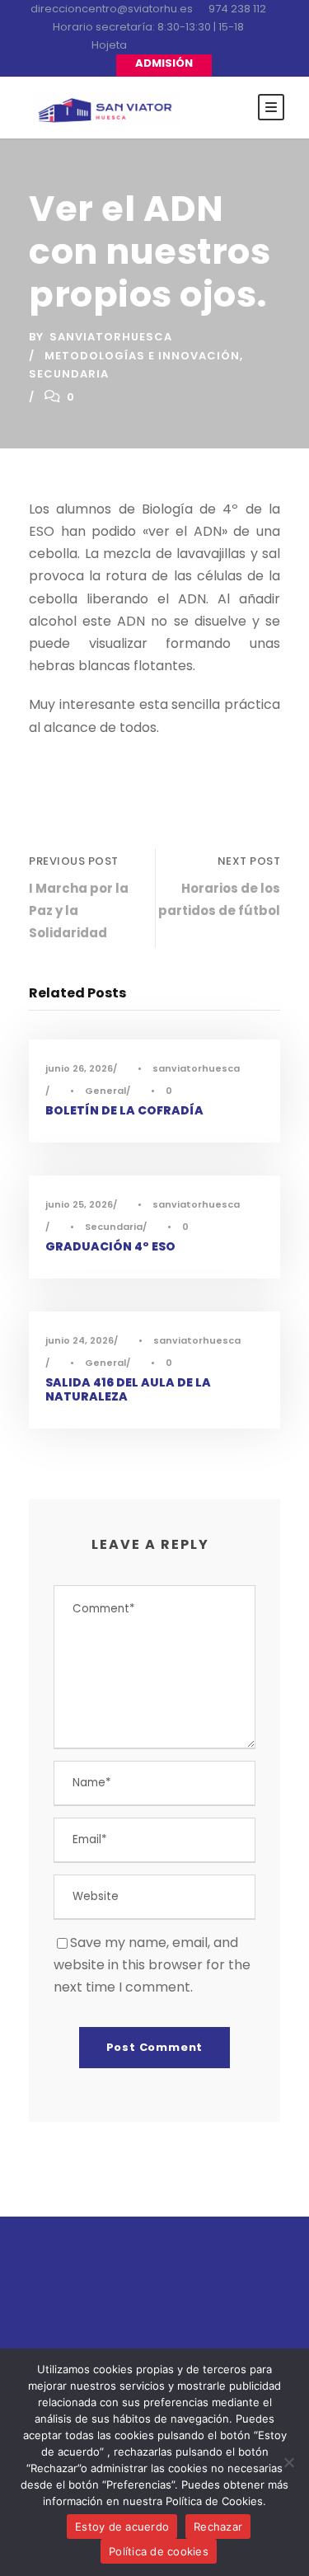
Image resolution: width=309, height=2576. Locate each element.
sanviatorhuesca (111, 337)
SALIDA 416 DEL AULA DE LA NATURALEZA (128, 1389)
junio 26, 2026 (79, 1068)
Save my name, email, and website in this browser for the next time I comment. (152, 1965)
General (105, 1091)
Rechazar (218, 2527)
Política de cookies (159, 2551)
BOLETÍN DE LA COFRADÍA (124, 1110)
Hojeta (109, 45)
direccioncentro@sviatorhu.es (112, 9)
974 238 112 (237, 9)
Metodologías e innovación (142, 356)
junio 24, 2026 (80, 1340)
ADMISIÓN (164, 63)
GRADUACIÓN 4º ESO (110, 1246)
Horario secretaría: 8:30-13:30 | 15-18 (148, 27)
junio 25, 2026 (79, 1204)
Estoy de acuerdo (122, 2527)
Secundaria (69, 374)
